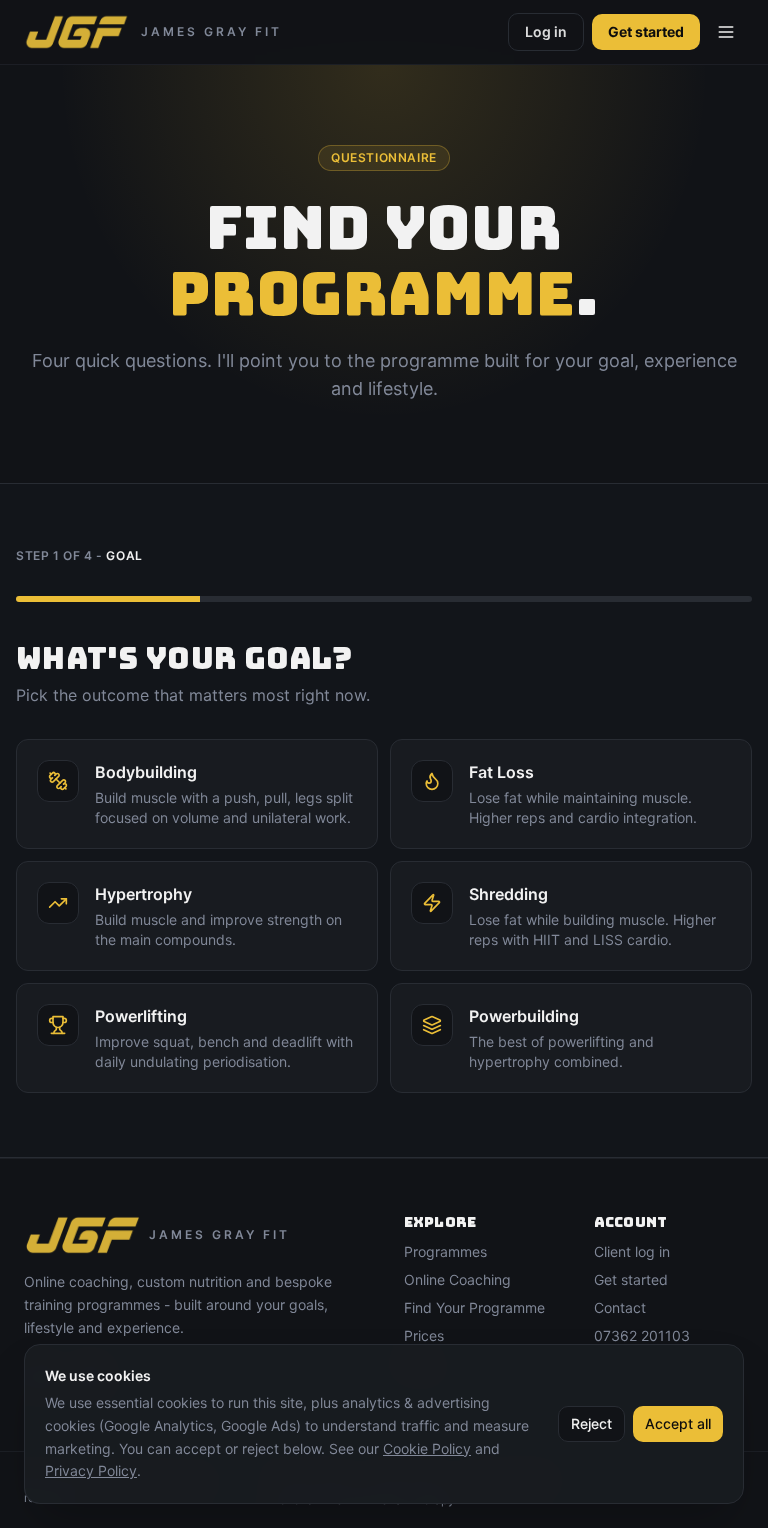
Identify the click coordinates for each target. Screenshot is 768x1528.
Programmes (445, 1251)
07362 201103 (642, 1335)
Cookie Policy (427, 1448)
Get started (646, 31)
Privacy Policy (91, 1470)
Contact (620, 1307)
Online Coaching (457, 1279)
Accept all (678, 1423)
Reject (591, 1423)
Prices (424, 1335)
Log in (546, 31)
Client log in (632, 1251)
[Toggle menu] (726, 32)
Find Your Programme (474, 1307)
